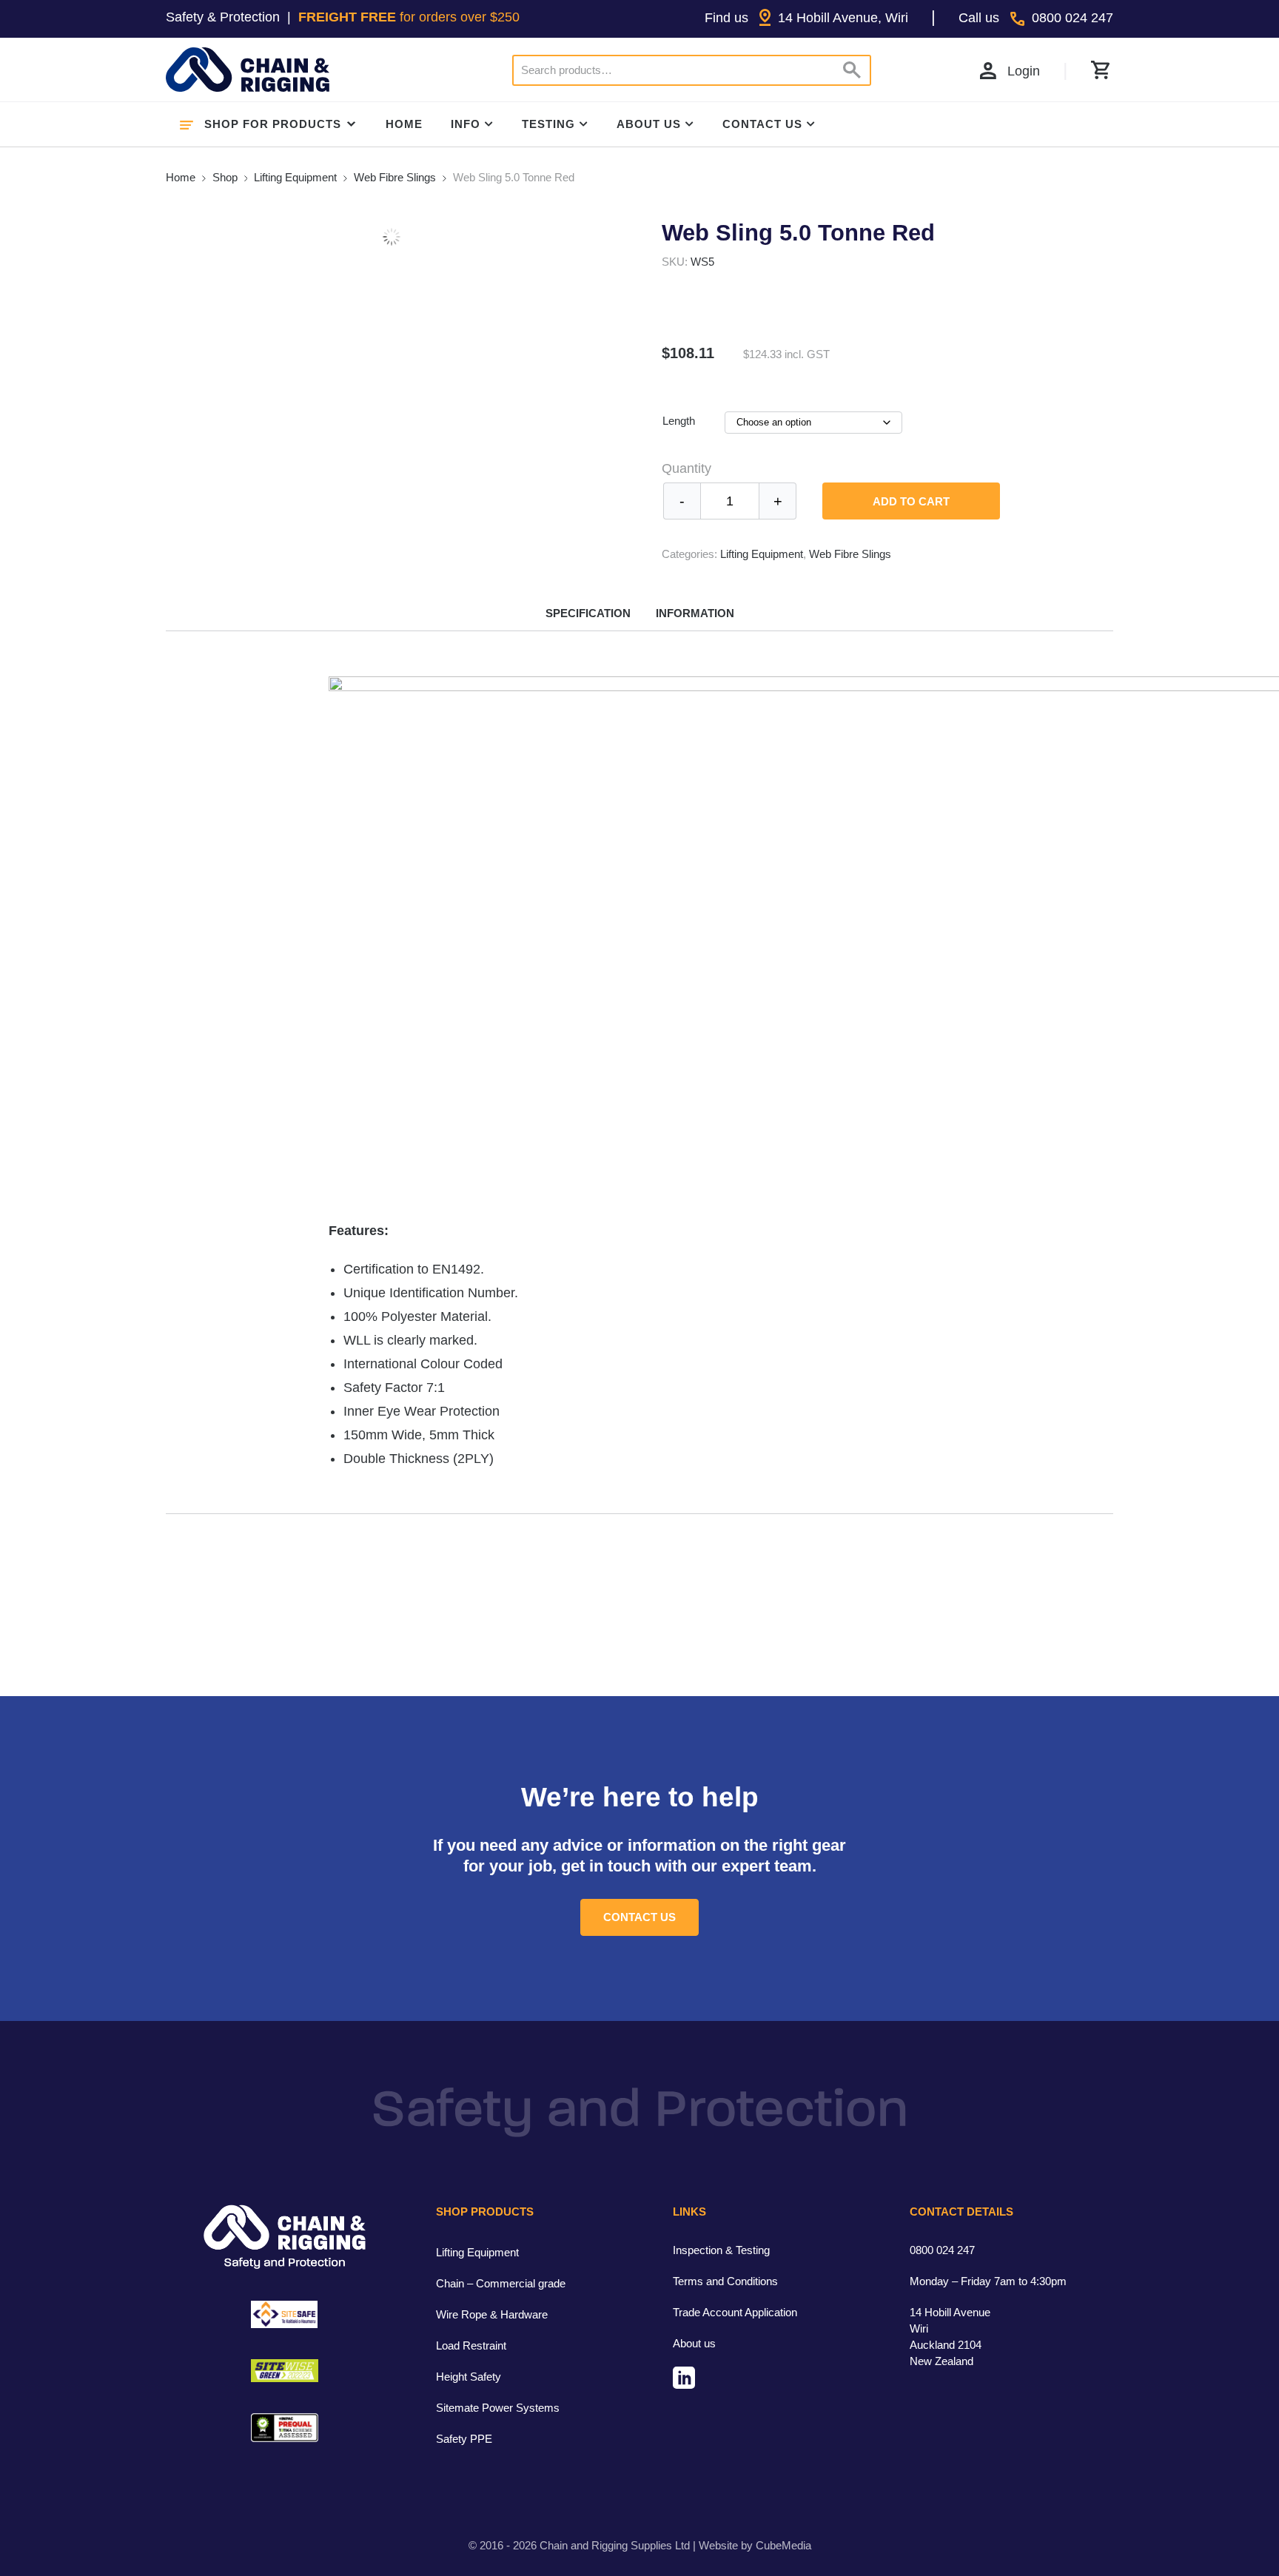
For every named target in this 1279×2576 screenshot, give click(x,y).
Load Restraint (471, 2345)
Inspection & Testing (721, 2250)
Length (679, 421)
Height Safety (469, 2377)
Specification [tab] (588, 613)
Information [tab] (695, 613)
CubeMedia (783, 2545)
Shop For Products (273, 124)
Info (466, 124)
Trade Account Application (735, 2312)
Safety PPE (464, 2439)
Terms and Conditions (725, 2281)
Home (404, 124)
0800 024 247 (942, 2250)
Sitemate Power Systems (498, 2408)
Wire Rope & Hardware (492, 2314)
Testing (548, 124)
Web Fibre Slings (395, 177)
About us (694, 2343)
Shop (225, 177)
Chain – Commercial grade (501, 2283)
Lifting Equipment (295, 177)
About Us (649, 124)
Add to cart (911, 501)
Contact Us (762, 124)
